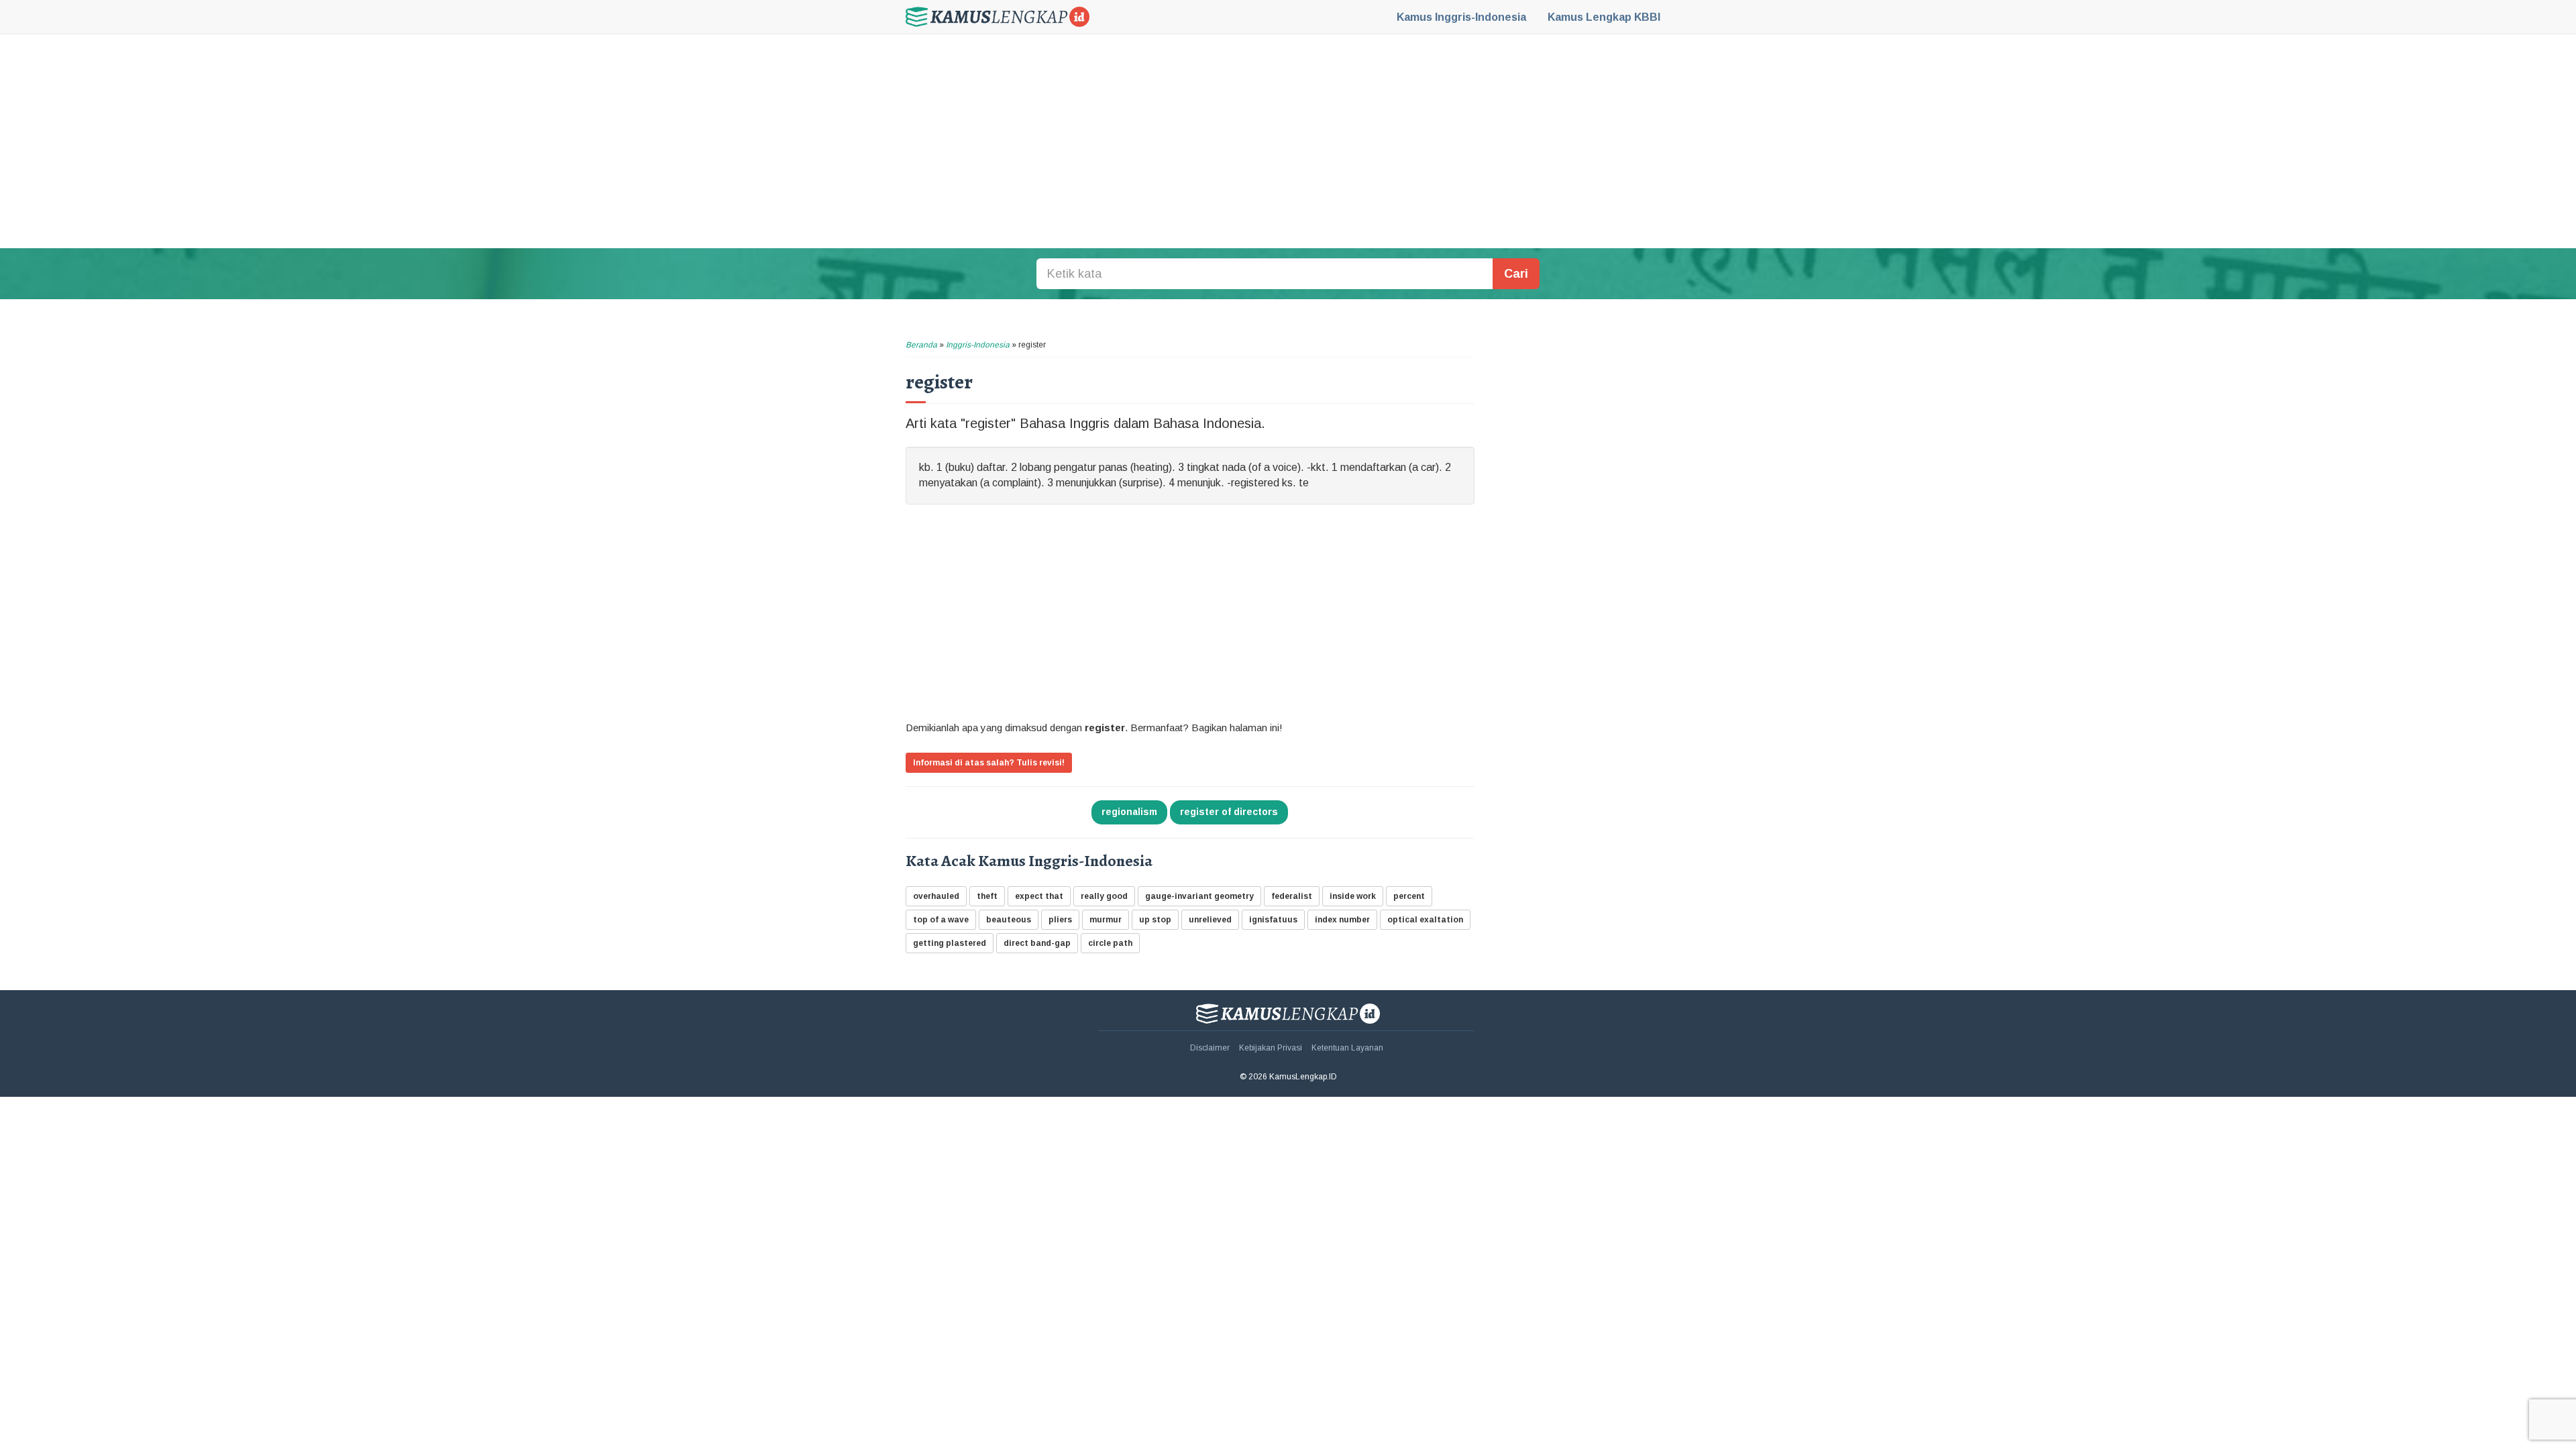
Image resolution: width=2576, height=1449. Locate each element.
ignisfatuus (1273, 920)
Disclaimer (1210, 1048)
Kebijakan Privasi (1271, 1048)
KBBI (1604, 17)
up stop (1155, 920)
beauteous (1009, 920)
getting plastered (950, 943)
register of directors (1229, 812)
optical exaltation (1425, 920)
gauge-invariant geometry (1199, 896)
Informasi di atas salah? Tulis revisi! (989, 763)
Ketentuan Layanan (1347, 1048)
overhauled (936, 896)
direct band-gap (1037, 943)
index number (1342, 920)
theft (987, 896)
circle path (1110, 943)
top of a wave (941, 920)
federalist (1292, 896)
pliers (1060, 920)
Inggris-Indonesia (1461, 17)
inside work (1353, 896)
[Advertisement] (1288, 141)
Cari (1516, 274)
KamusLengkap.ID (998, 17)
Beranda (921, 345)
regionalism (1129, 812)
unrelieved (1210, 920)
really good (1104, 896)
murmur (1106, 920)
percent (1409, 896)
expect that (1039, 896)
